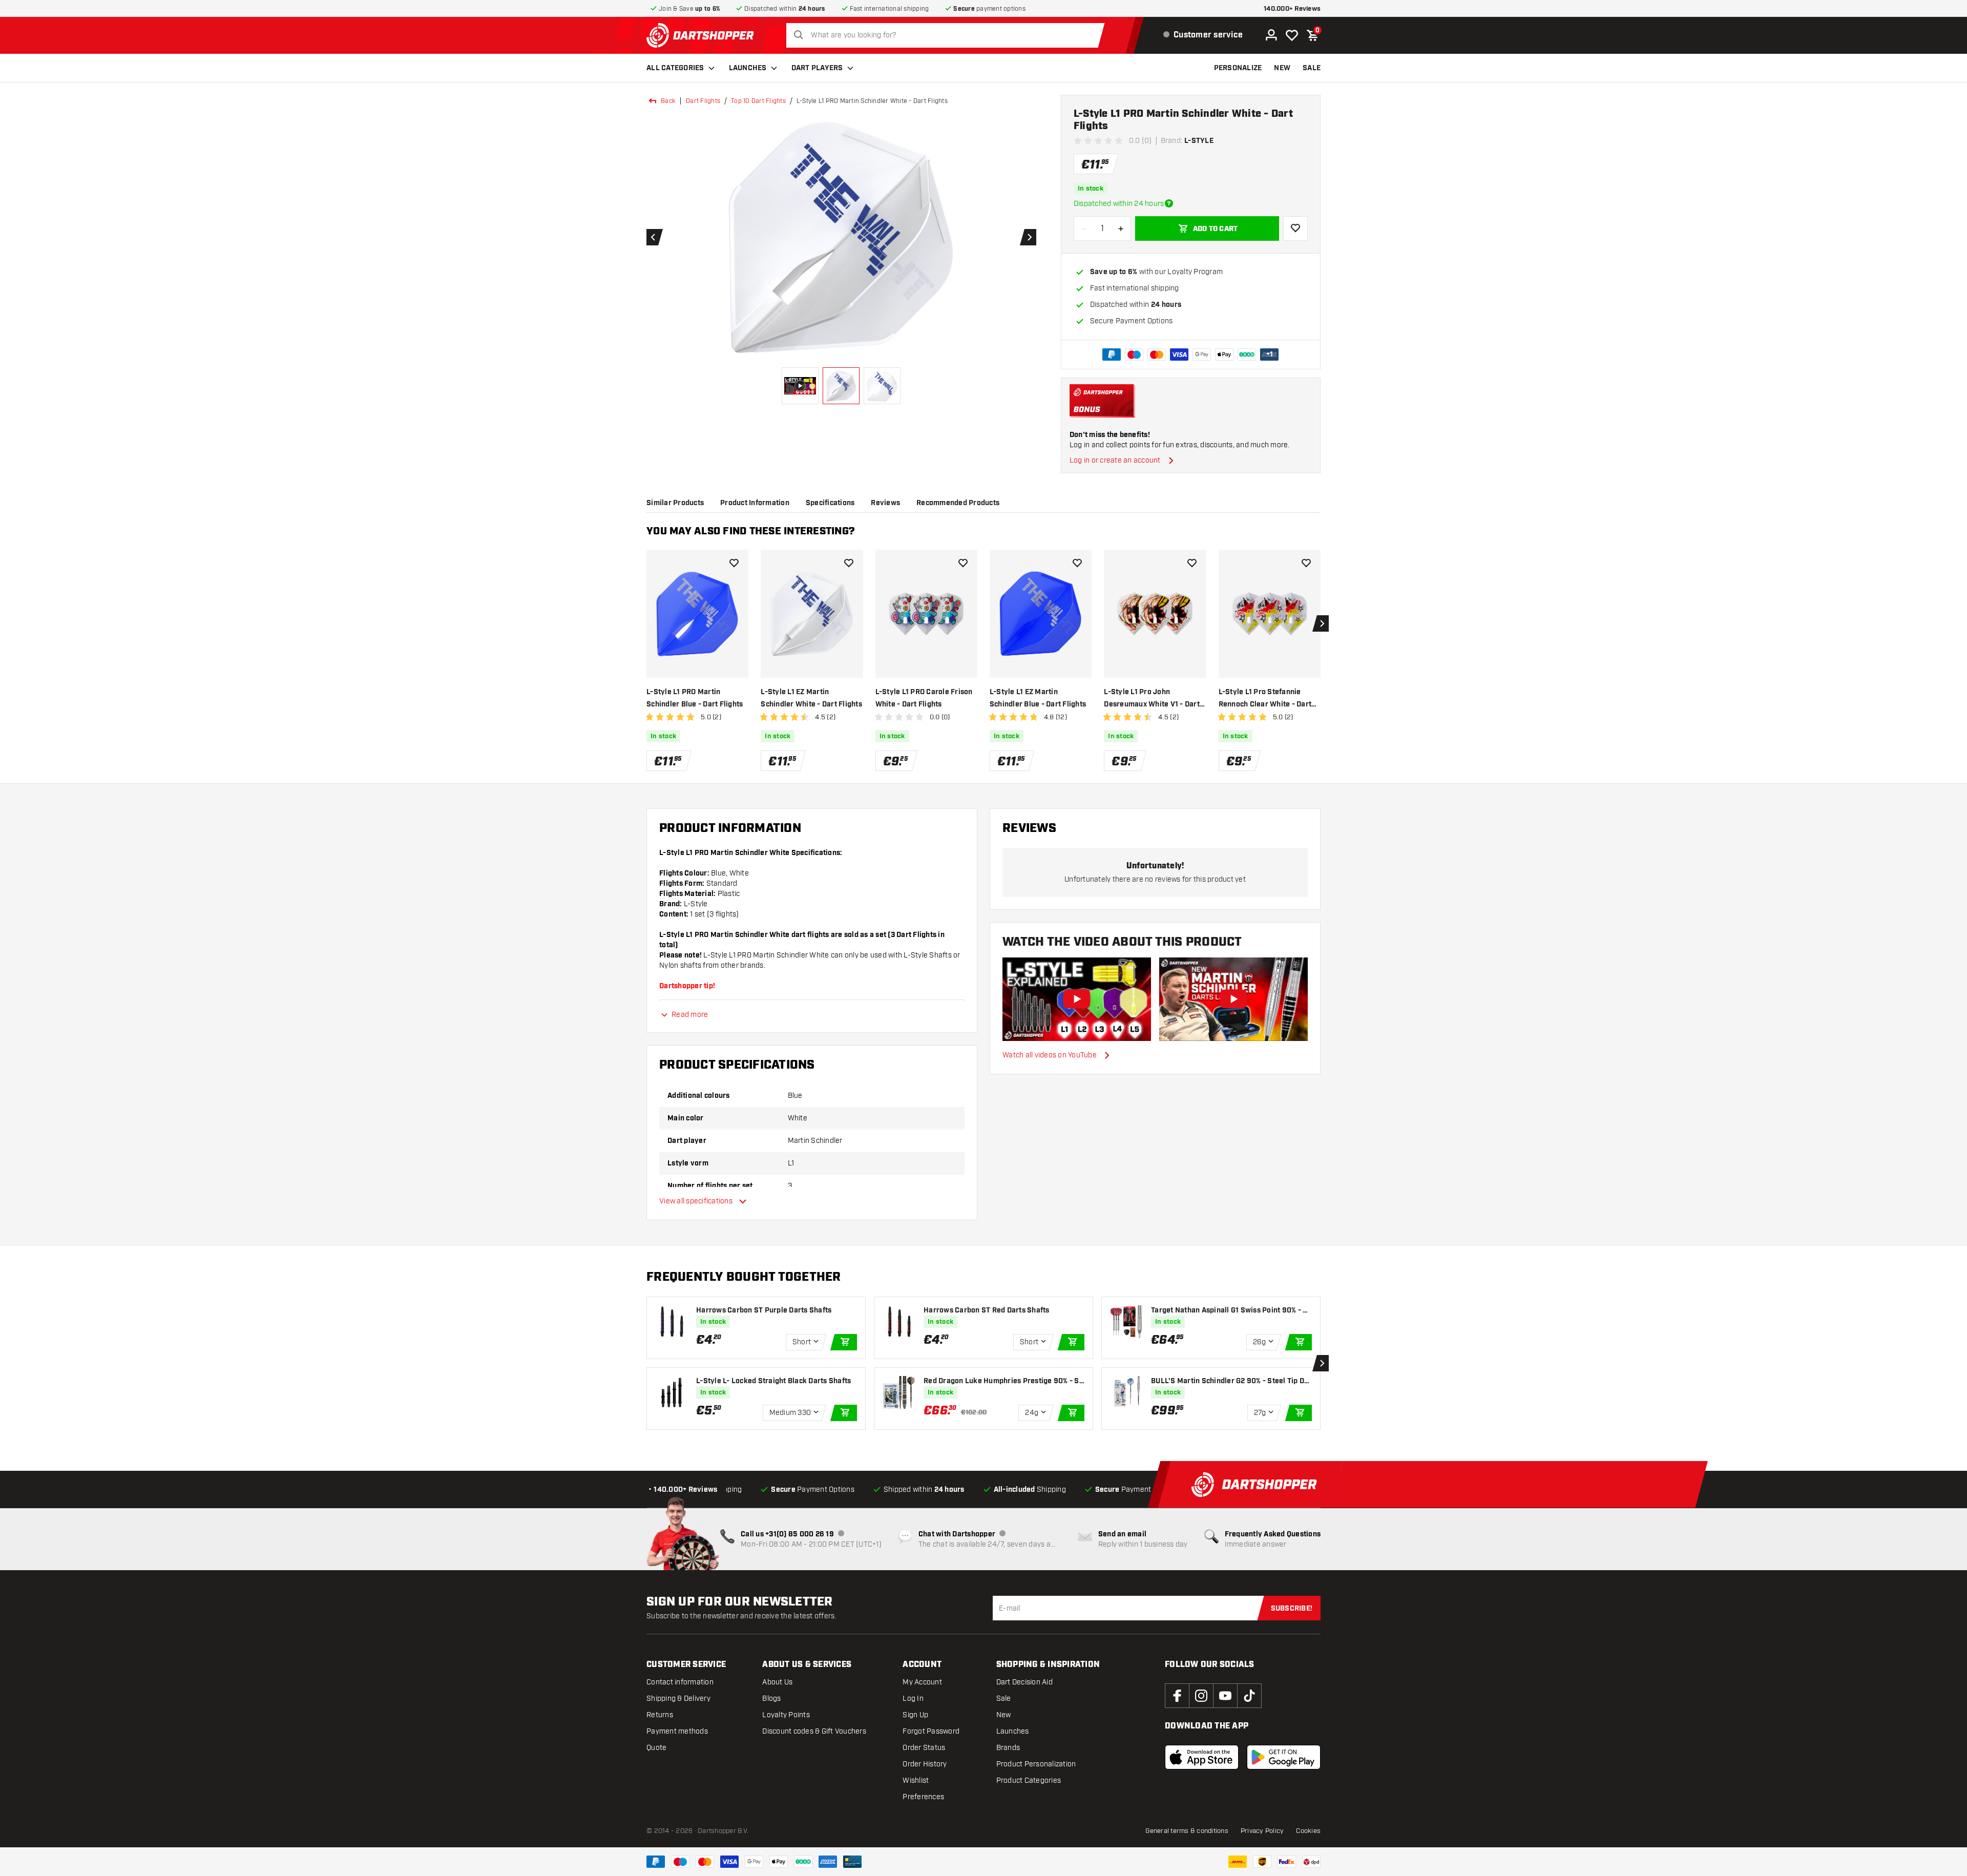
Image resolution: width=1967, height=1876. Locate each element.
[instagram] (1201, 1696)
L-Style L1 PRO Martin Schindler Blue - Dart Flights (695, 698)
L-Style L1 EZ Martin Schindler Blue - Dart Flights (1038, 698)
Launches (748, 68)
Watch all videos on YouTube (1050, 1055)
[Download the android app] (1284, 1757)
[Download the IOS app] (1202, 1757)
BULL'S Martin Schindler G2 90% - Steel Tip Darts (1231, 1381)
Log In (913, 1698)
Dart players (817, 68)
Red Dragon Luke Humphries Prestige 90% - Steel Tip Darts (1003, 1381)
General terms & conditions (1187, 1831)
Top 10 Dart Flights (758, 101)
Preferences (923, 1797)
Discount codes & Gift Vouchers (814, 1731)
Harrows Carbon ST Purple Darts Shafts (764, 1310)
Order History (925, 1764)
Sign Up (915, 1715)
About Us (777, 1682)
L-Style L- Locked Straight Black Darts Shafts (773, 1381)
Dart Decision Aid (1024, 1682)
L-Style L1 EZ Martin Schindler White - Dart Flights (811, 698)
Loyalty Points (786, 1715)
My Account (922, 1682)
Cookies (1308, 1831)
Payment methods (677, 1731)
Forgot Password (931, 1731)
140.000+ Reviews (1292, 9)
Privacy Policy (1262, 1831)
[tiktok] (1249, 1696)
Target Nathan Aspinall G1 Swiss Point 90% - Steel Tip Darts (1231, 1311)
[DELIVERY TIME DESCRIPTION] (1169, 203)
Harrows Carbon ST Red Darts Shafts (987, 1310)
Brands (1008, 1748)
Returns (660, 1715)
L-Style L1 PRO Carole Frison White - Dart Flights (924, 698)
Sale (1004, 1698)
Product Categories (1029, 1780)
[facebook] (1177, 1696)
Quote (656, 1748)
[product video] (1077, 999)
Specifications (830, 503)
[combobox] (948, 35)
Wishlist (916, 1780)
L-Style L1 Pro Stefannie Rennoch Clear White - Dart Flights (1265, 699)
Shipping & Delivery (678, 1698)
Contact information (680, 1682)
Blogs (771, 1698)
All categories (675, 68)
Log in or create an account (1115, 460)
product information (755, 503)
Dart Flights (703, 101)
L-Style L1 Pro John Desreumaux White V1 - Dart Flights (1152, 699)
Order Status (924, 1748)
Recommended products (958, 503)
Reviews (885, 503)
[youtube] (1225, 1696)
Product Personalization (1036, 1764)
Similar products (675, 503)
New (1004, 1715)
